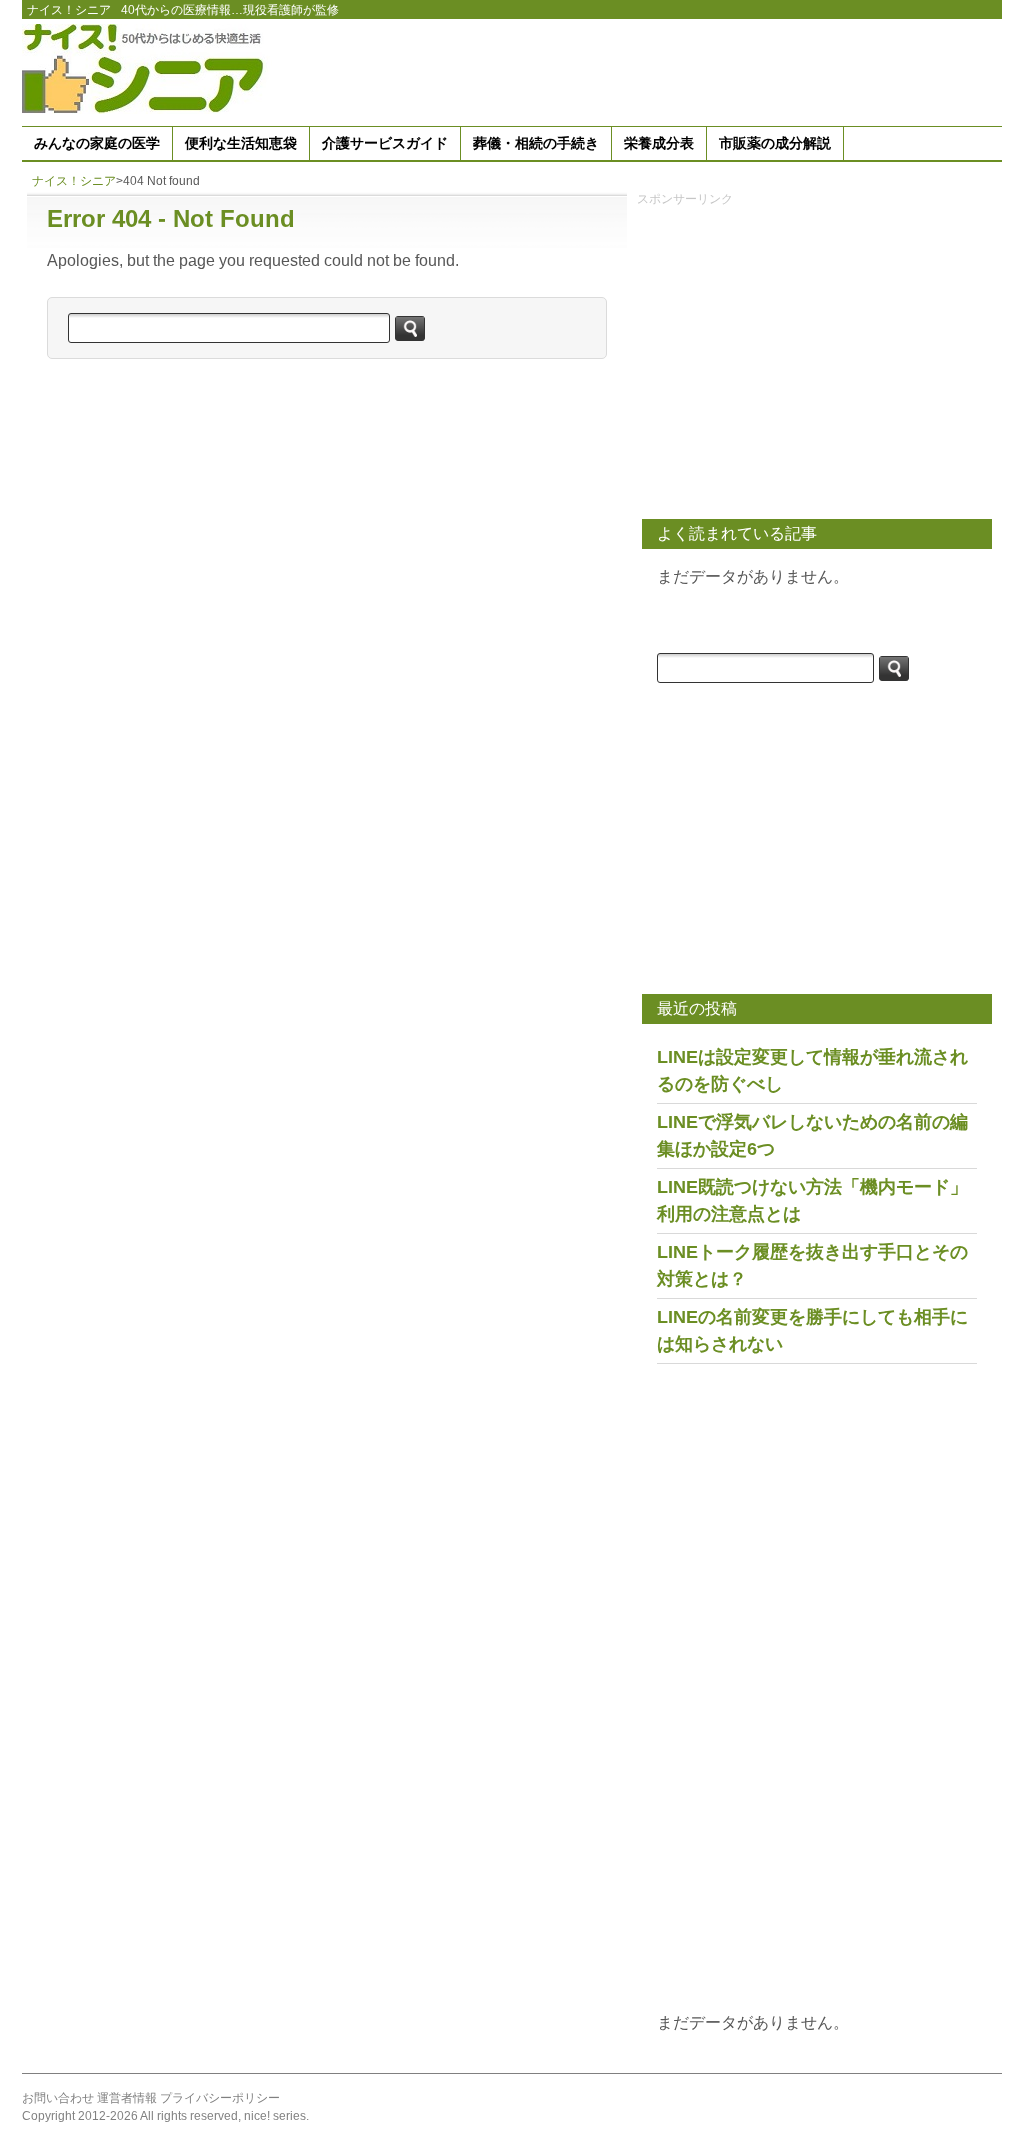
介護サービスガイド (385, 143)
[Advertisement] (638, 69)
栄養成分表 (659, 143)
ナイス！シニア (69, 10)
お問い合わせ (58, 2098)
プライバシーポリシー (220, 2098)
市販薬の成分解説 (775, 143)
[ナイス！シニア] (147, 67)
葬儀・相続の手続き (536, 143)
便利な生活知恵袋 (241, 143)
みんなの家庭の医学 (97, 143)
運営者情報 (127, 2098)
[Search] (410, 328)
